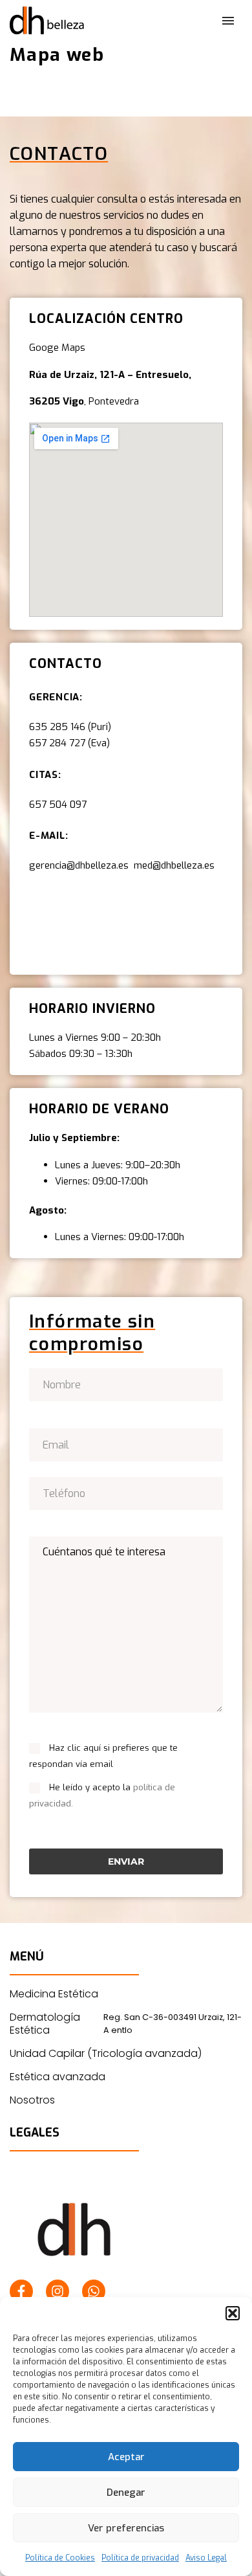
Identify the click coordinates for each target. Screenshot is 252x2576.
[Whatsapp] (94, 2291)
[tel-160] (126, 1492)
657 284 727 (57, 743)
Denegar (126, 2493)
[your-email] (126, 1444)
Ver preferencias (126, 2528)
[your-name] (126, 1384)
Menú (228, 21)
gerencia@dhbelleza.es (81, 865)
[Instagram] (58, 2291)
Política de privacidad (140, 2558)
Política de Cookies (60, 2558)
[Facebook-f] (21, 2291)
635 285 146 (57, 727)
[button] (233, 2313)
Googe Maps (57, 348)
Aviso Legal (206, 2558)
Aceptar (126, 2457)
